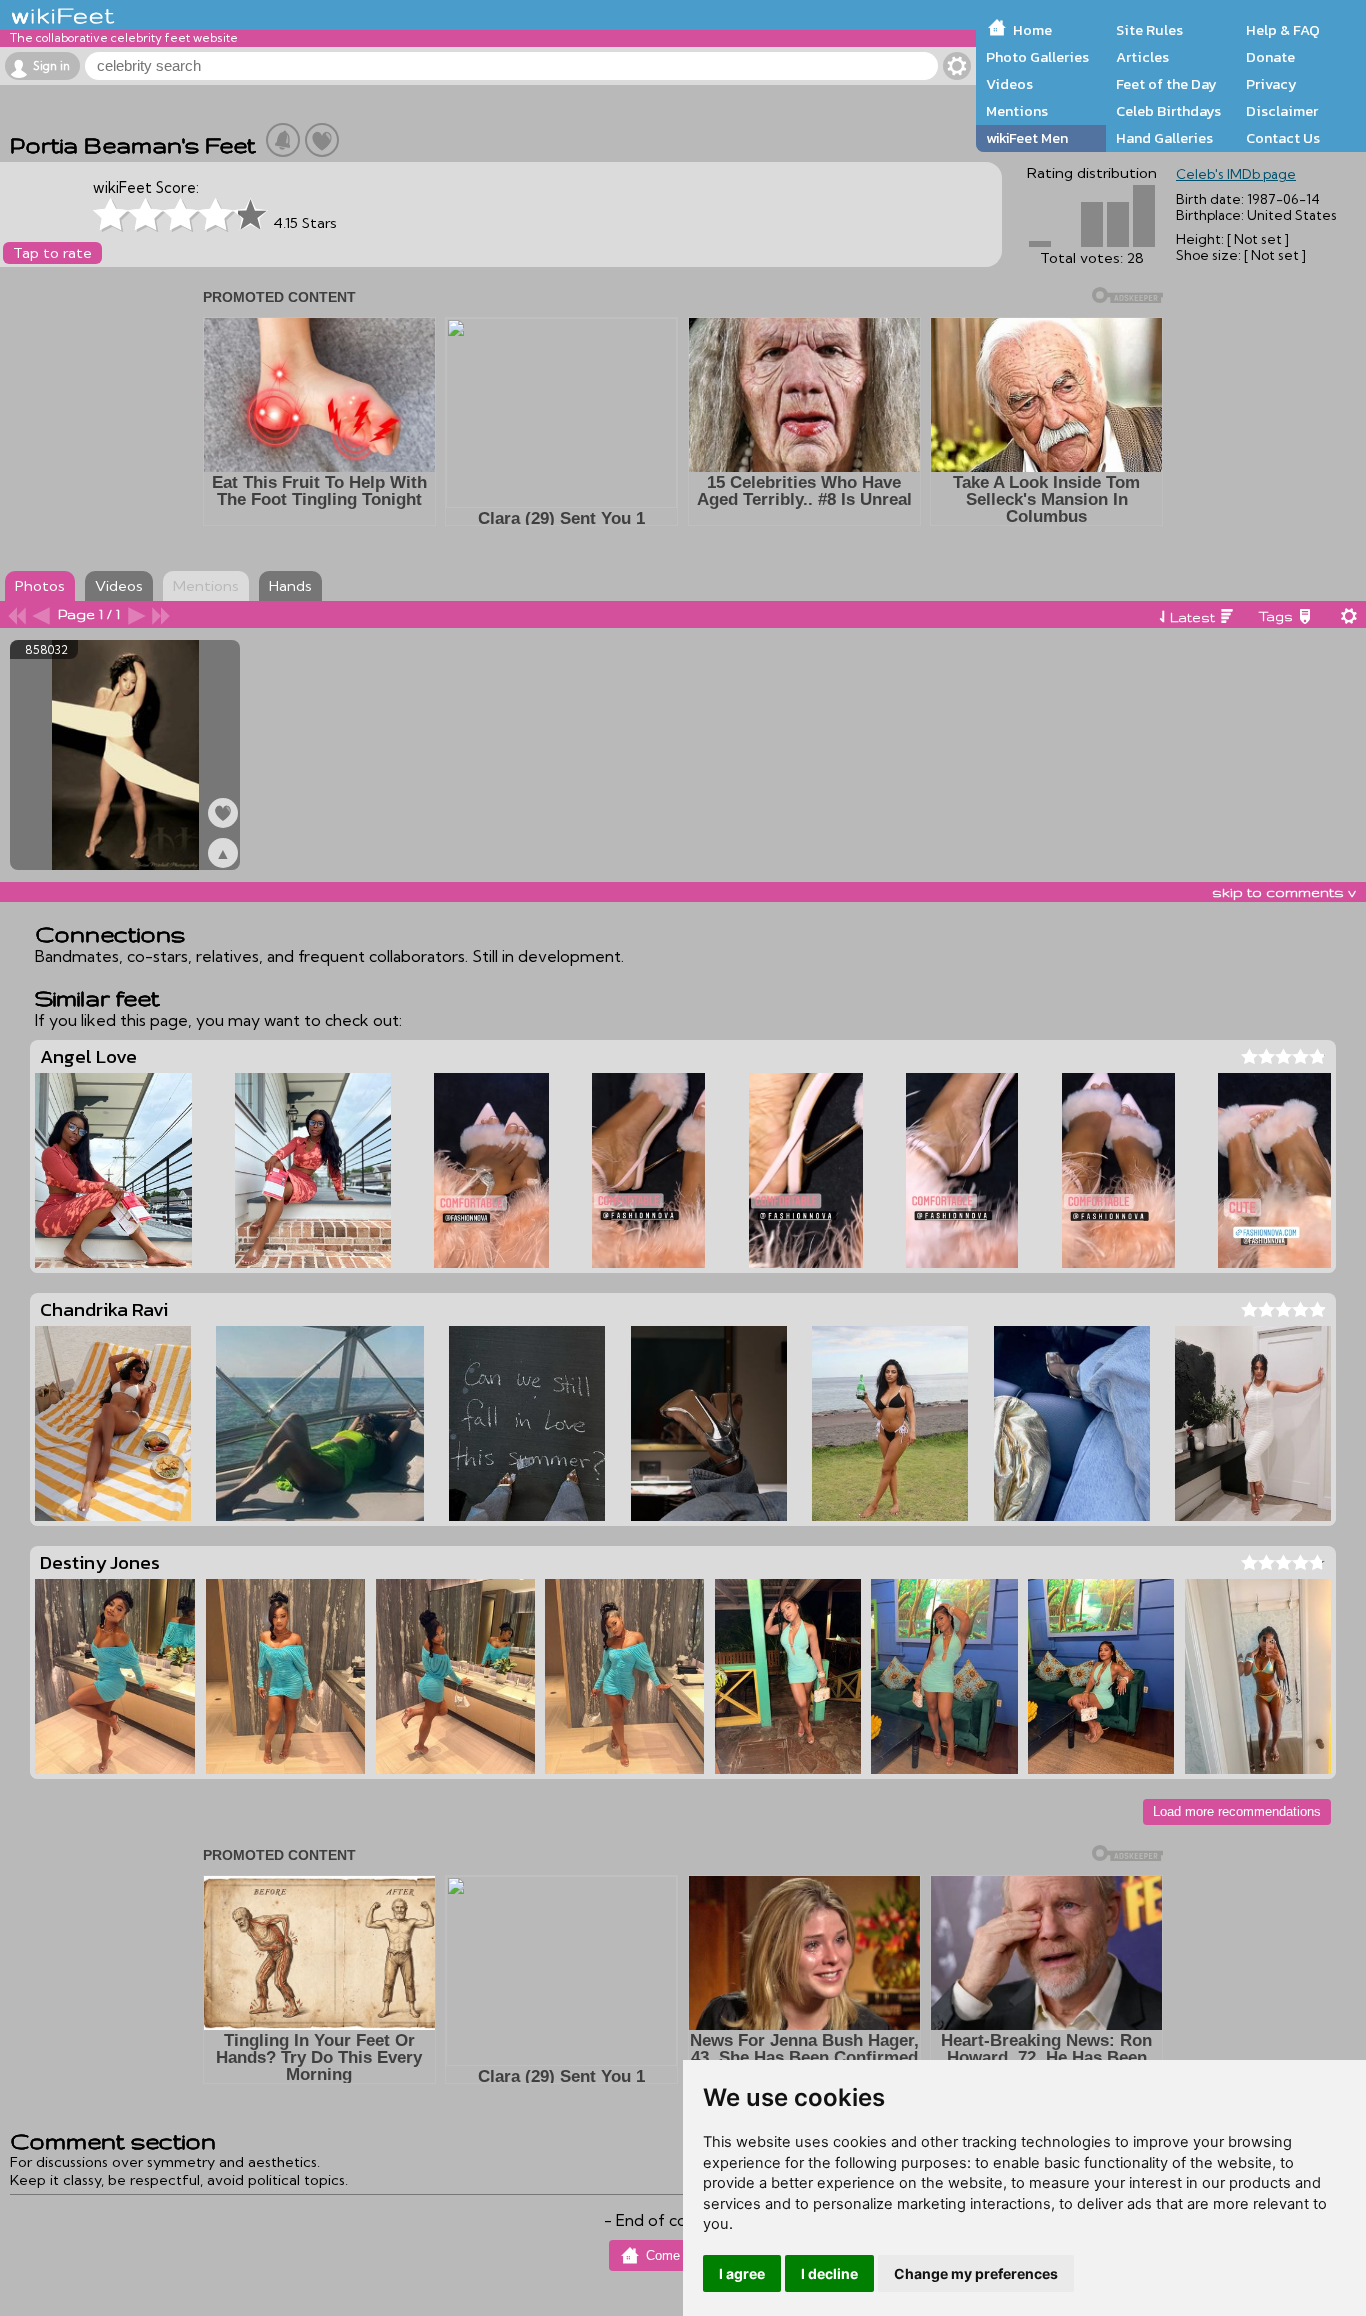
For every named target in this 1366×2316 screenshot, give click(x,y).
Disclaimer (1282, 111)
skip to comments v (1284, 892)
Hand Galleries (1164, 138)
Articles (1142, 57)
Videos (1009, 84)
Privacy (1271, 84)
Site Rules (1149, 30)
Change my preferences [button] (976, 2273)
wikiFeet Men (1027, 138)
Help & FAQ (1283, 30)
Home (1032, 30)
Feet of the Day (1166, 84)
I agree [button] (742, 2273)
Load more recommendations (1237, 1811)
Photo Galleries (1037, 57)
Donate (1270, 57)
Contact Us (1283, 138)
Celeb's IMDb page (1236, 174)
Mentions (1017, 111)
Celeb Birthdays (1168, 111)
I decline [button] (829, 2273)
